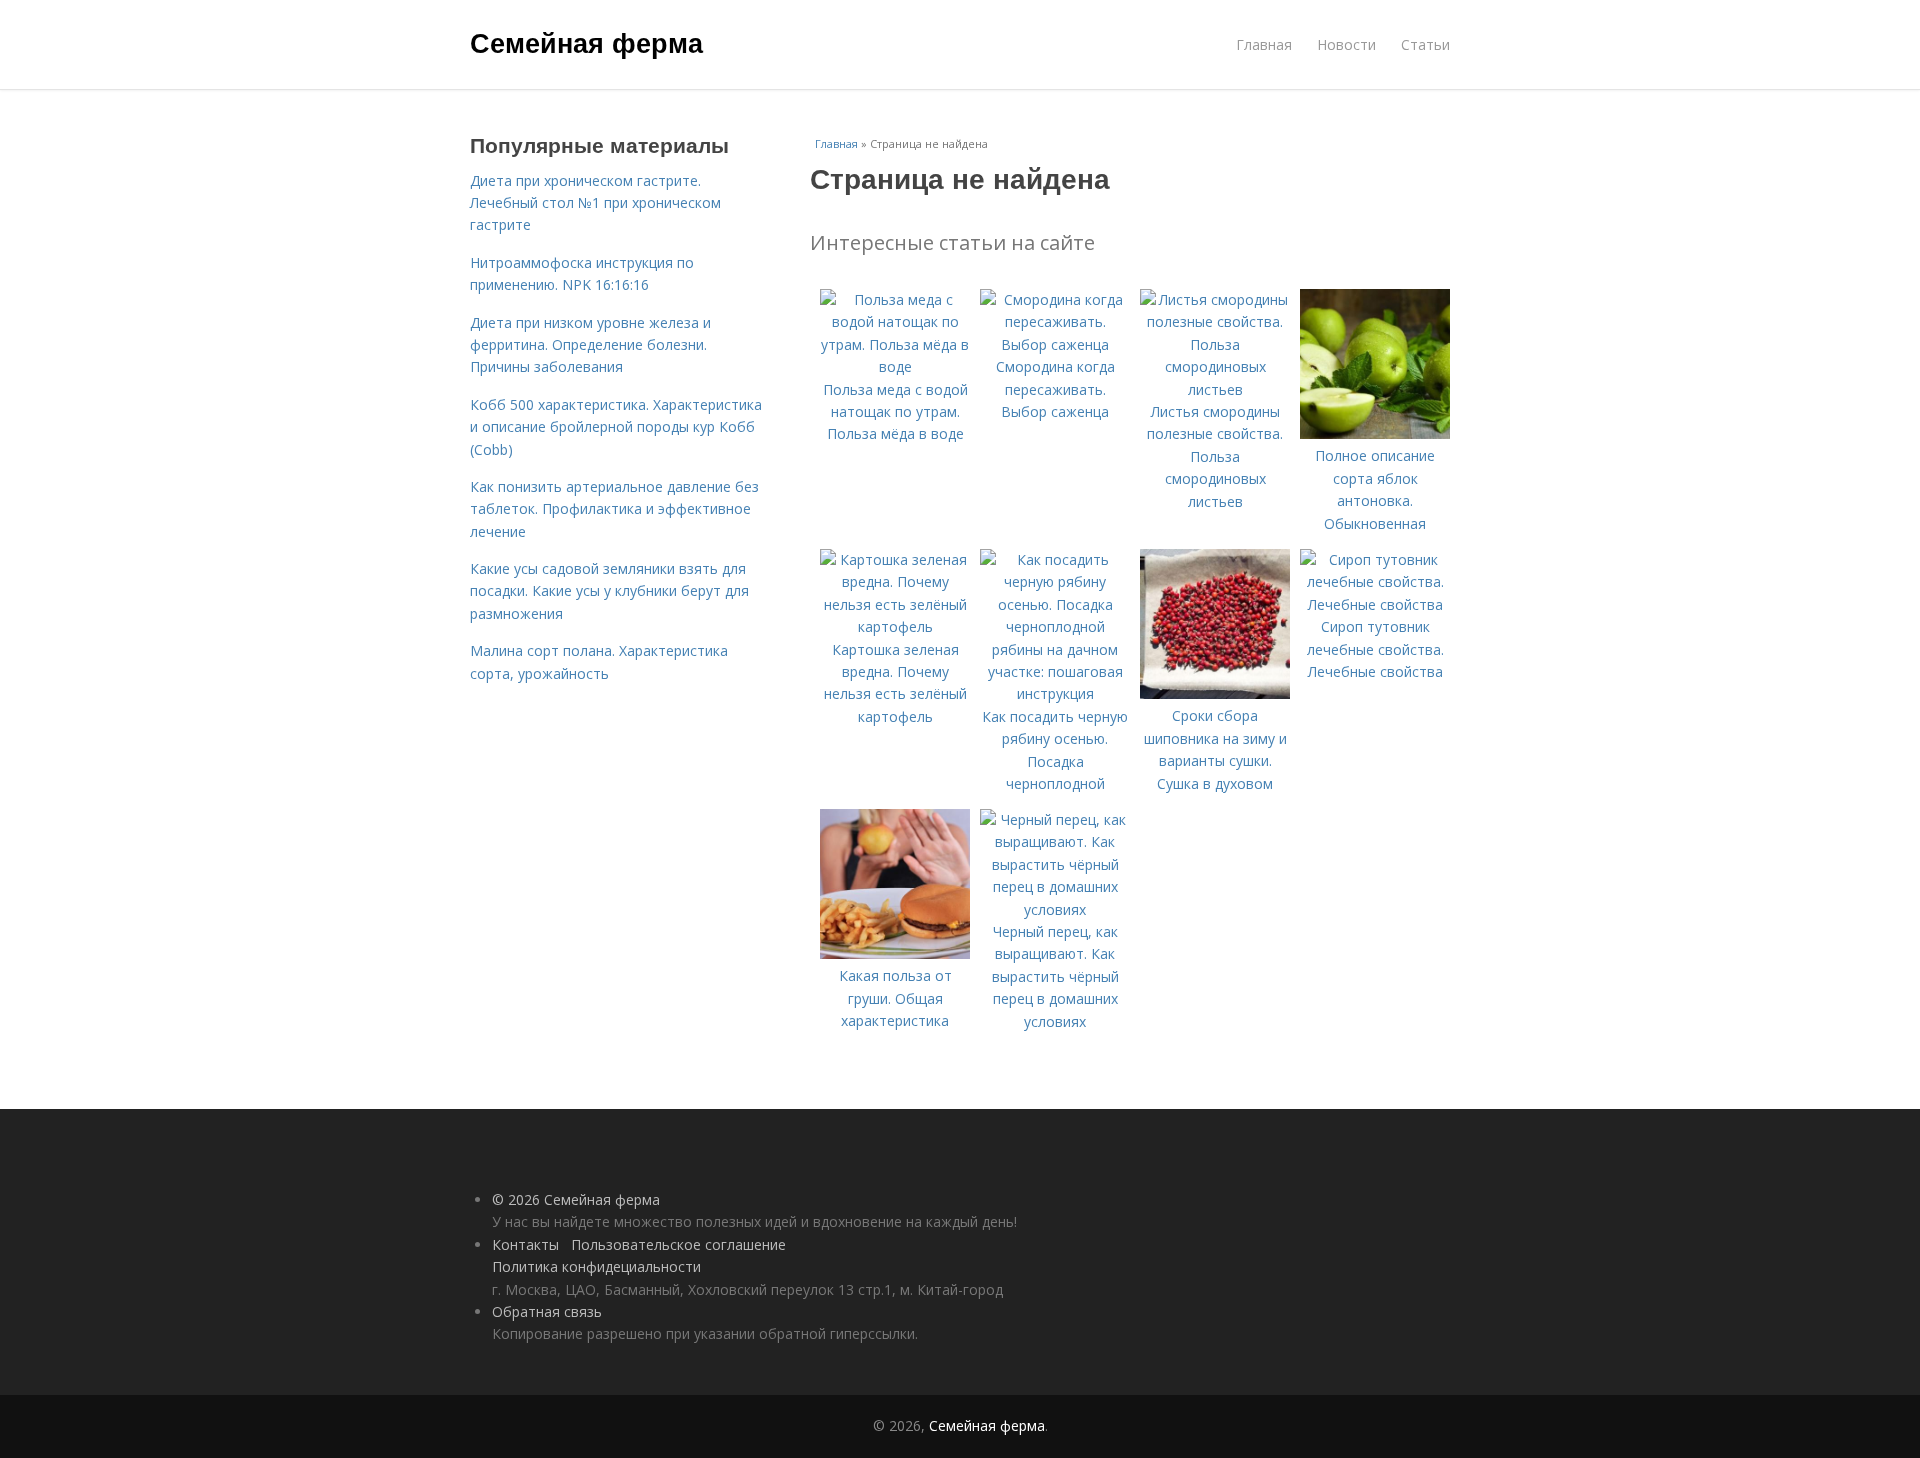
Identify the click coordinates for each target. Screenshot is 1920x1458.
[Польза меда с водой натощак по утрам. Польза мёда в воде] (895, 366)
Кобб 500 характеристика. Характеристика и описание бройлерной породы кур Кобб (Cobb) (616, 427)
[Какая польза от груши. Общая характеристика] (895, 953)
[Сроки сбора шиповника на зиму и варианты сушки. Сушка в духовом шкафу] (1215, 693)
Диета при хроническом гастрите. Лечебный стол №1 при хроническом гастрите (595, 203)
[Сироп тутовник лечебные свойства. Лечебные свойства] (1375, 604)
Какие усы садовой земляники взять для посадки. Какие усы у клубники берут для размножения (609, 591)
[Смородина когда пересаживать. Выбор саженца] (1055, 344)
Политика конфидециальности (596, 1266)
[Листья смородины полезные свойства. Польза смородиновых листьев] (1215, 389)
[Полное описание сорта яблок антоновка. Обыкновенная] (1375, 433)
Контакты (525, 1244)
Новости (1346, 44)
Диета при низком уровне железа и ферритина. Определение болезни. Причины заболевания (590, 345)
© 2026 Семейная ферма (576, 1199)
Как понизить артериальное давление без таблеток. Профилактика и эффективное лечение (614, 509)
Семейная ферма (586, 42)
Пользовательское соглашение (678, 1244)
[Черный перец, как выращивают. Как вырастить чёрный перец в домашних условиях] (1055, 909)
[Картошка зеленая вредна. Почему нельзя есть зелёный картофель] (895, 626)
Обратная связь (547, 1311)
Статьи (1425, 44)
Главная (1264, 44)
